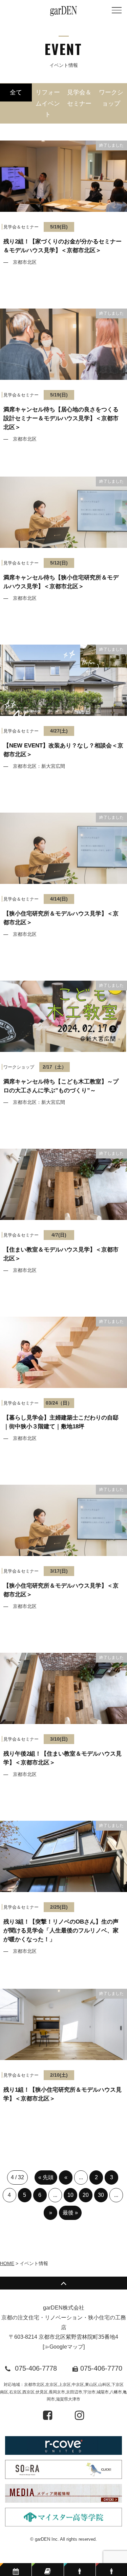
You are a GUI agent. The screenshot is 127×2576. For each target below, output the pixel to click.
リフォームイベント (48, 103)
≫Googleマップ (64, 2347)
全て (16, 92)
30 (101, 2195)
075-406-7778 (36, 2368)
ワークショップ (111, 98)
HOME (7, 2263)
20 (86, 2195)
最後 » (70, 2213)
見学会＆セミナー (79, 98)
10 (70, 2195)
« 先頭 (46, 2177)
